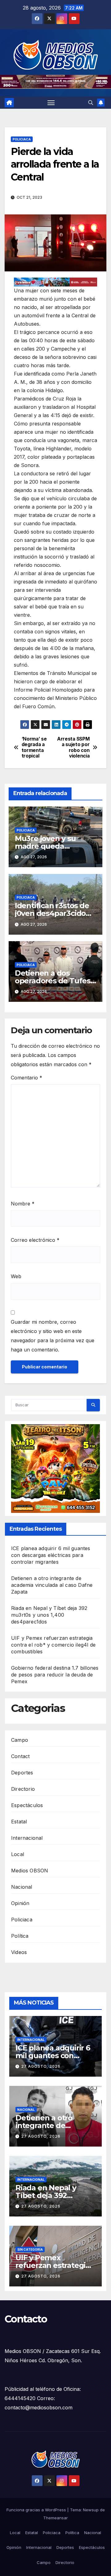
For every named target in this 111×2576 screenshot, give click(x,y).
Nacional (22, 1887)
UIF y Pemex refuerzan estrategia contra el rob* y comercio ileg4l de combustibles (53, 1645)
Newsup (91, 2510)
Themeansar (55, 2518)
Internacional (27, 1838)
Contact (20, 1756)
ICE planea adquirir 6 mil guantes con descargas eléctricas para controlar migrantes (51, 1555)
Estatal (19, 1822)
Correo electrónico (35, 1240)
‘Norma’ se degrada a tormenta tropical (34, 748)
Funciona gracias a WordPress (37, 2510)
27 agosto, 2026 (41, 2066)
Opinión (20, 1903)
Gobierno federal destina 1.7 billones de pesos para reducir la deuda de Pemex (55, 1675)
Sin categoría (30, 2249)
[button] (91, 103)
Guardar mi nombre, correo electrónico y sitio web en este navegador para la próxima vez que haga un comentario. (53, 1336)
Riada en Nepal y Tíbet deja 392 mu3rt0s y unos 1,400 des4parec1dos (49, 1615)
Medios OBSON (30, 1871)
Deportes (22, 1773)
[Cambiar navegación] (51, 103)
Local (18, 1854)
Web (16, 1276)
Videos (19, 1952)
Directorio (23, 1789)
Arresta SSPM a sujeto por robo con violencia (73, 748)
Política (20, 1936)
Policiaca (22, 139)
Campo (20, 1740)
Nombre (23, 1204)
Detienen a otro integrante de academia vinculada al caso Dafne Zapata (52, 1585)
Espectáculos (27, 1805)
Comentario (27, 1078)
